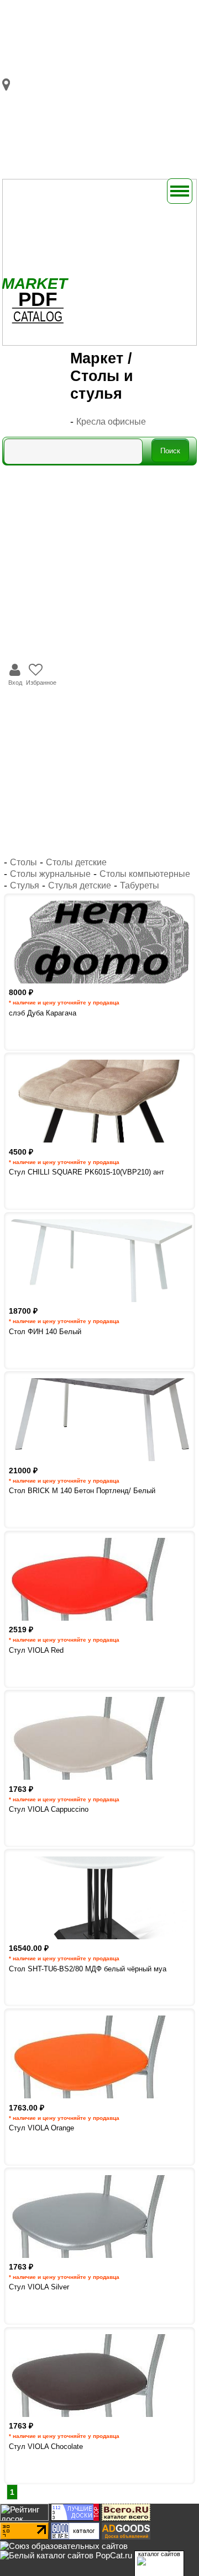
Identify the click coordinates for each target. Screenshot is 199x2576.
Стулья (25, 885)
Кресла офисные (111, 422)
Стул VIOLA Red (36, 1650)
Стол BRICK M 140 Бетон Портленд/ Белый (82, 1491)
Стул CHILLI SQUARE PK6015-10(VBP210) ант (87, 1172)
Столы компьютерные (145, 874)
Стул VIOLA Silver (39, 2287)
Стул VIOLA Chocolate (46, 2447)
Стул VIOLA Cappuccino (49, 1809)
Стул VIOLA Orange (41, 2128)
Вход (15, 683)
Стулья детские (80, 885)
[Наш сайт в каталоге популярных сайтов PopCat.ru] (66, 2555)
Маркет (97, 358)
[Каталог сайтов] (126, 2518)
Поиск (170, 451)
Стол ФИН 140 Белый (45, 1332)
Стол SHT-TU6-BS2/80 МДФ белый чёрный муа (88, 1969)
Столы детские (76, 862)
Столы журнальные (50, 874)
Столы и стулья (102, 385)
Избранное (41, 683)
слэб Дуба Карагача (43, 1013)
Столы (23, 862)
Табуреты (140, 885)
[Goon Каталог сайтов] (75, 2537)
